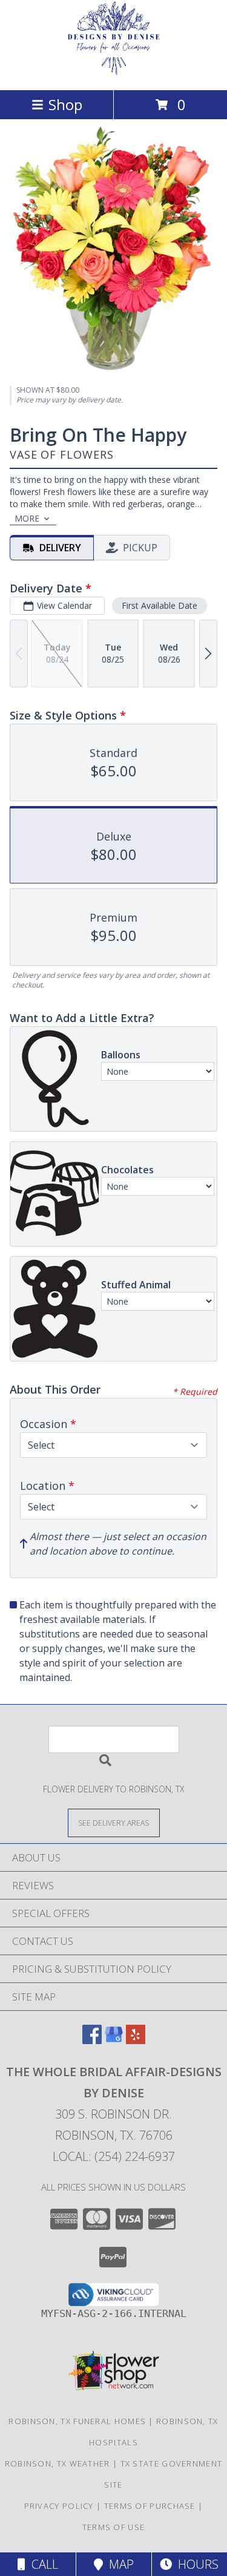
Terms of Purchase (150, 2506)
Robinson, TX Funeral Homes (77, 2421)
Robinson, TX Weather (58, 2463)
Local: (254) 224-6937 (114, 2156)
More (27, 518)
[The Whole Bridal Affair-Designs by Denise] (114, 72)
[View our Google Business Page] (114, 2040)
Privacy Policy (59, 2506)
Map (118, 2564)
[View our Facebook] (92, 2040)
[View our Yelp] (136, 2040)
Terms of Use (114, 2527)
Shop (65, 104)
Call (42, 2564)
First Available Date (160, 605)
